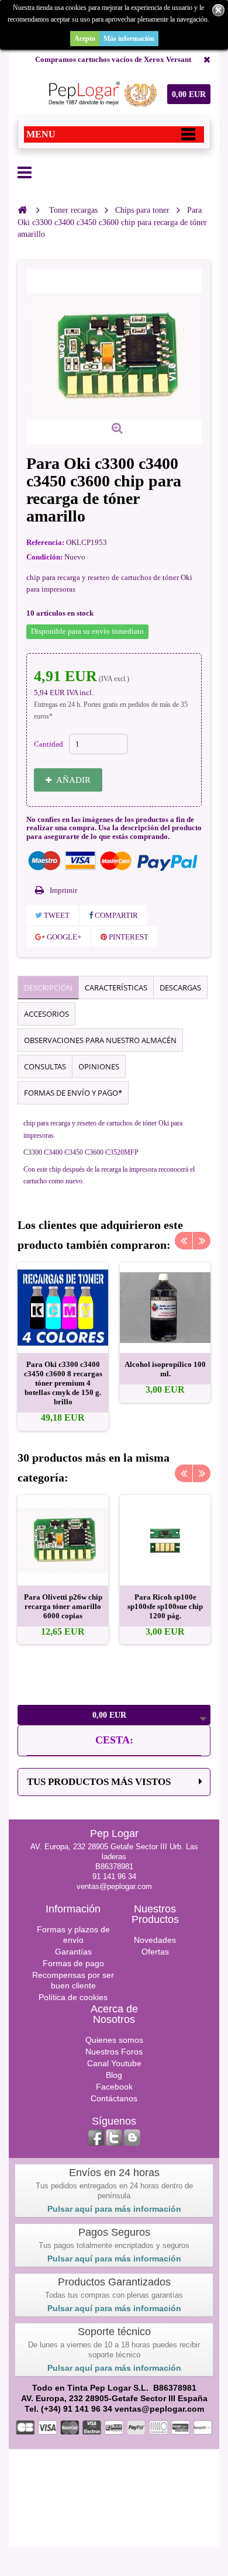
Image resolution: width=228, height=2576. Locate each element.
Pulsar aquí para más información (114, 2209)
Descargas (180, 987)
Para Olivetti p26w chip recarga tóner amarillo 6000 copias (63, 1606)
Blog (114, 2075)
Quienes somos (114, 2040)
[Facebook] (96, 2138)
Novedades (155, 1940)
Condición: (44, 557)
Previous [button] (184, 1241)
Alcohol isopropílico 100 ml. (165, 1369)
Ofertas (155, 1952)
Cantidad (49, 744)
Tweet (56, 915)
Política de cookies (73, 1997)
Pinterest (128, 937)
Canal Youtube (114, 2063)
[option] (63, 1346)
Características (116, 987)
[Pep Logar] (101, 94)
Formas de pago (73, 1963)
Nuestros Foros (114, 2052)
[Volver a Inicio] (22, 210)
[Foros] (132, 2138)
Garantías (73, 1952)
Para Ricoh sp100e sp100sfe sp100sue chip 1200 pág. (165, 1606)
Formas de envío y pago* (73, 1093)
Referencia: (45, 542)
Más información (129, 39)
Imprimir (63, 890)
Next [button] (202, 1241)
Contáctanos (114, 2098)
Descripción (48, 987)
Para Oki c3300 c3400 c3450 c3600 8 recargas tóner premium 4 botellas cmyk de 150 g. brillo (63, 1383)
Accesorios (46, 1014)
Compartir (115, 915)
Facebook (114, 2087)
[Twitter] (114, 2138)
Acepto (85, 39)
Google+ (63, 937)
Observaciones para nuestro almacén (100, 1040)
